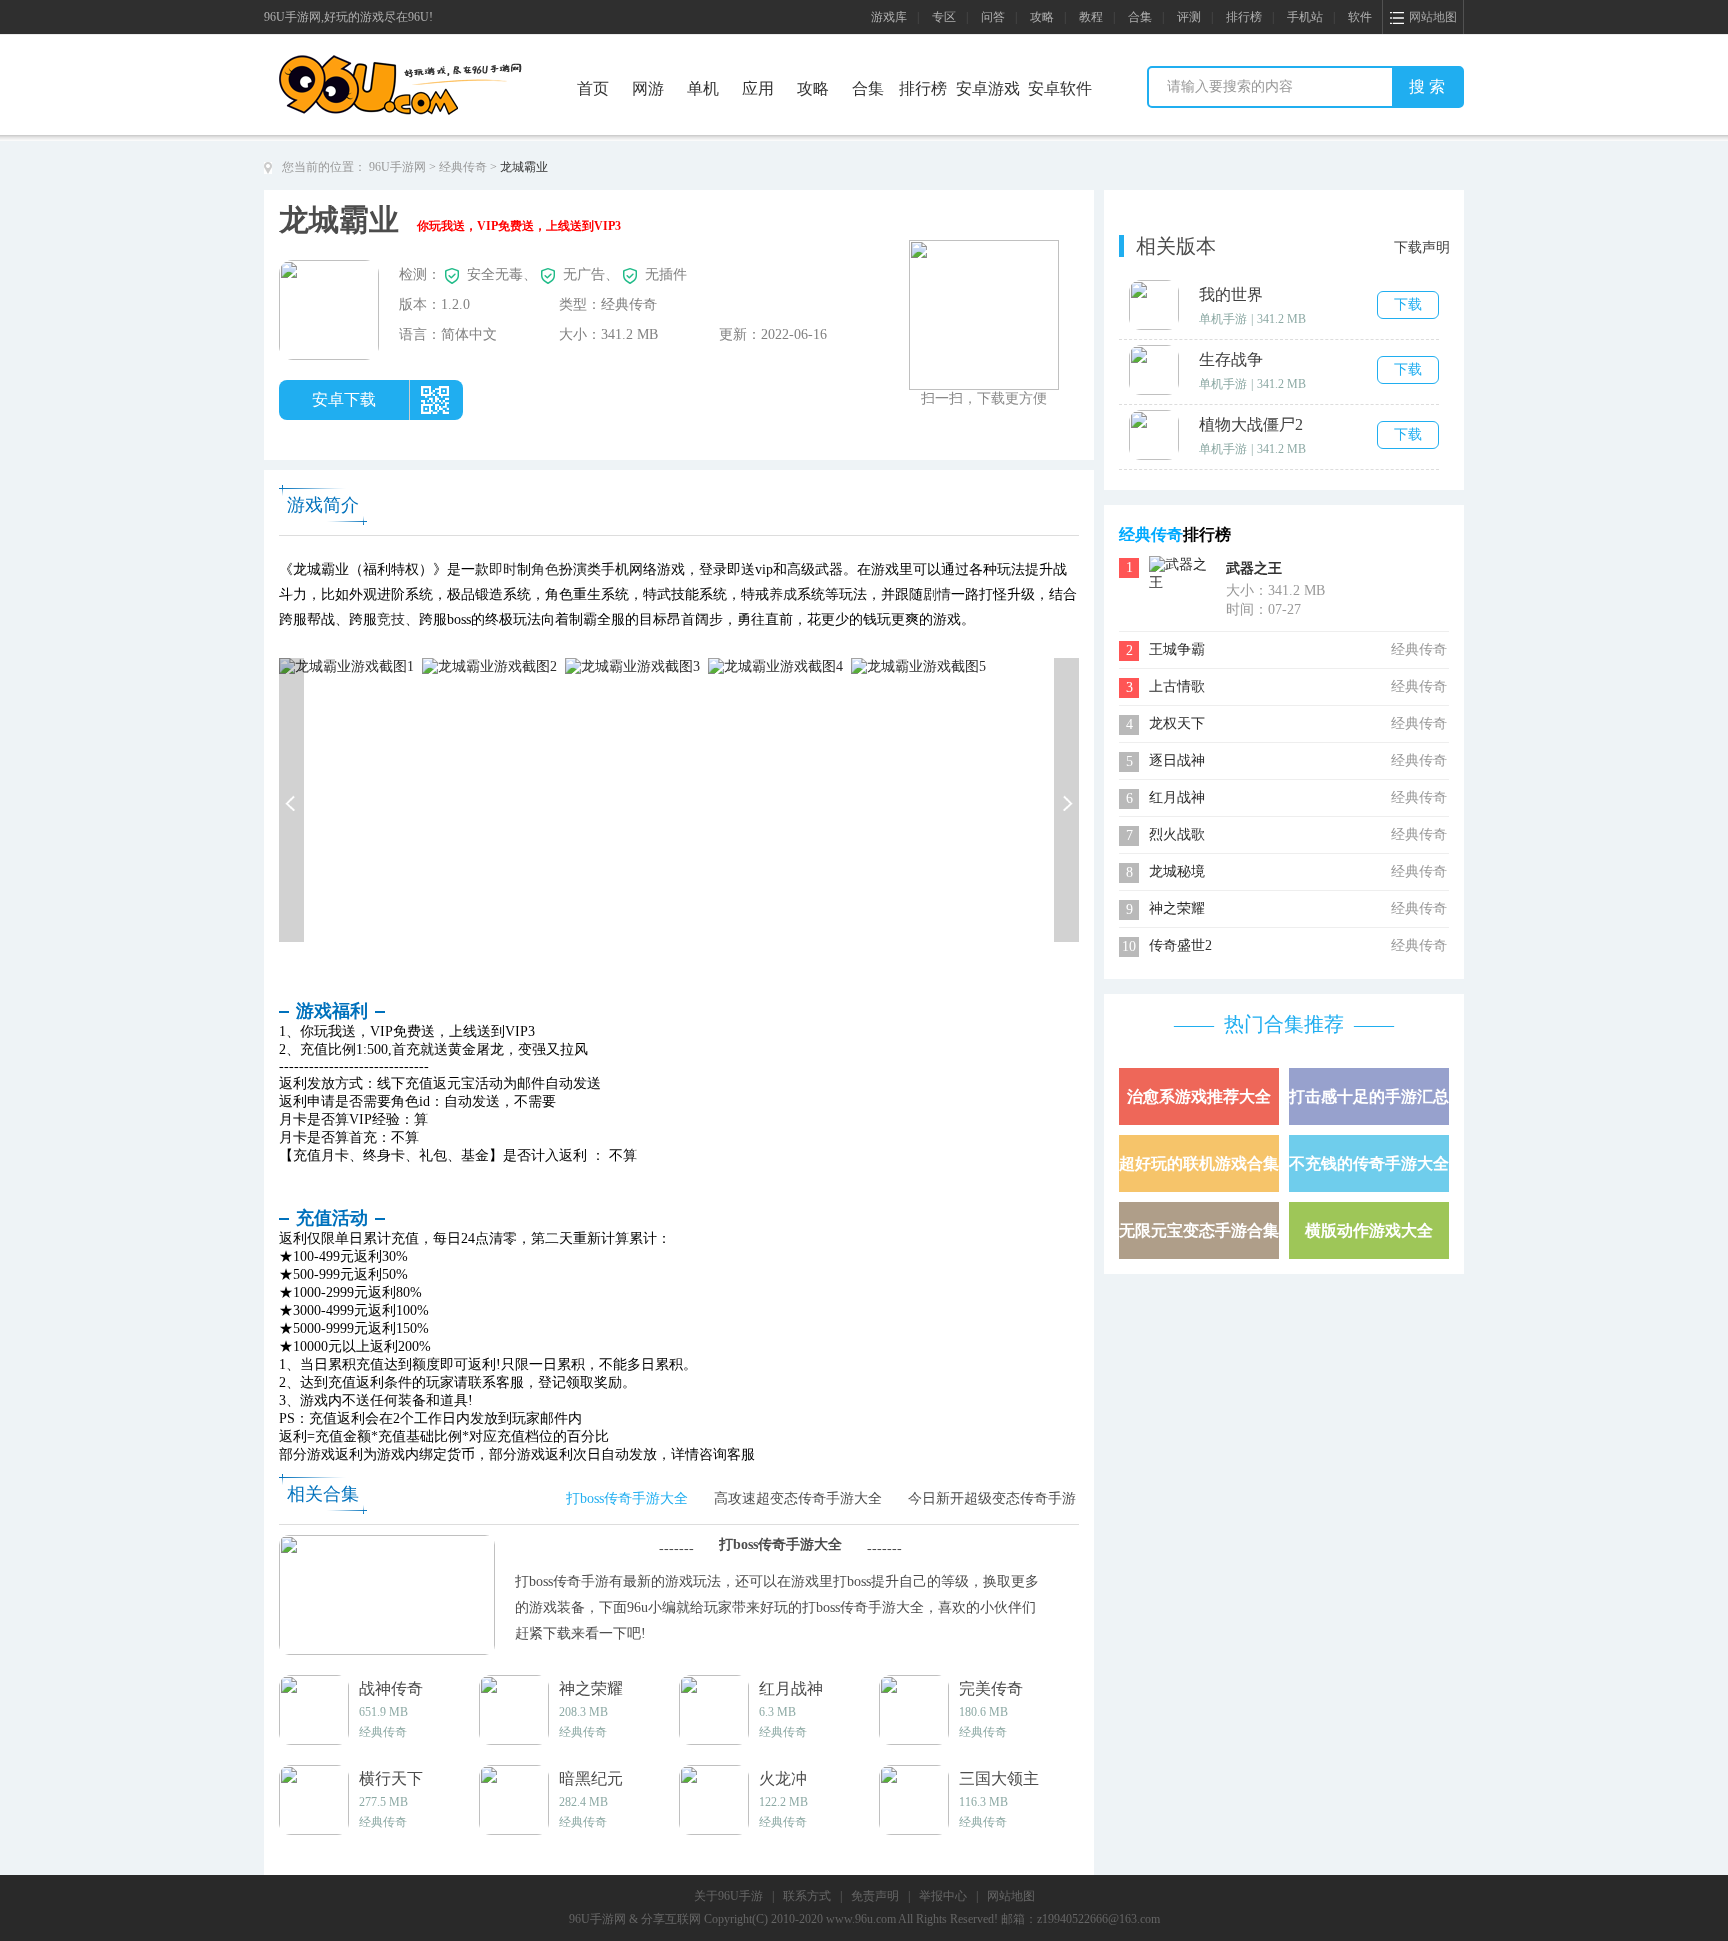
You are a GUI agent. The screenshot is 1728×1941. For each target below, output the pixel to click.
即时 (503, 569)
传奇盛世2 (1180, 945)
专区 (944, 17)
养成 (783, 594)
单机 (703, 88)
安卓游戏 (988, 88)
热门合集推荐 (1284, 1024)
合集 (1140, 17)
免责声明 (875, 1896)
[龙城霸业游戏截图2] (489, 665)
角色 (545, 569)
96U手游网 (397, 167)
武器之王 (1254, 568)
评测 (1189, 17)
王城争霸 (1177, 649)
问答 (993, 17)
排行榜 (1244, 17)
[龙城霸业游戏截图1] (346, 665)
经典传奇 (463, 167)
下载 (1408, 304)
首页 (593, 88)
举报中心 (943, 1896)
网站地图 (1011, 1896)
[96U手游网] (437, 61)
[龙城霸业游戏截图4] (775, 665)
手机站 (1305, 17)
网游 (648, 88)
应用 (758, 88)
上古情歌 (1177, 686)
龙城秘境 (1177, 871)
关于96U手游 (728, 1896)
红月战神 (1177, 797)
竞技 (391, 619)
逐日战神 (1177, 760)
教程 (1091, 17)
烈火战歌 (1177, 834)
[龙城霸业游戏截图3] (632, 665)
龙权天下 (1177, 723)
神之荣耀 (1177, 908)
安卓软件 (1060, 88)
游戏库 (889, 17)
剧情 (937, 594)
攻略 (1042, 17)
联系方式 (807, 1896)
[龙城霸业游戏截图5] (918, 665)
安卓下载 (344, 399)
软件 (1360, 17)
